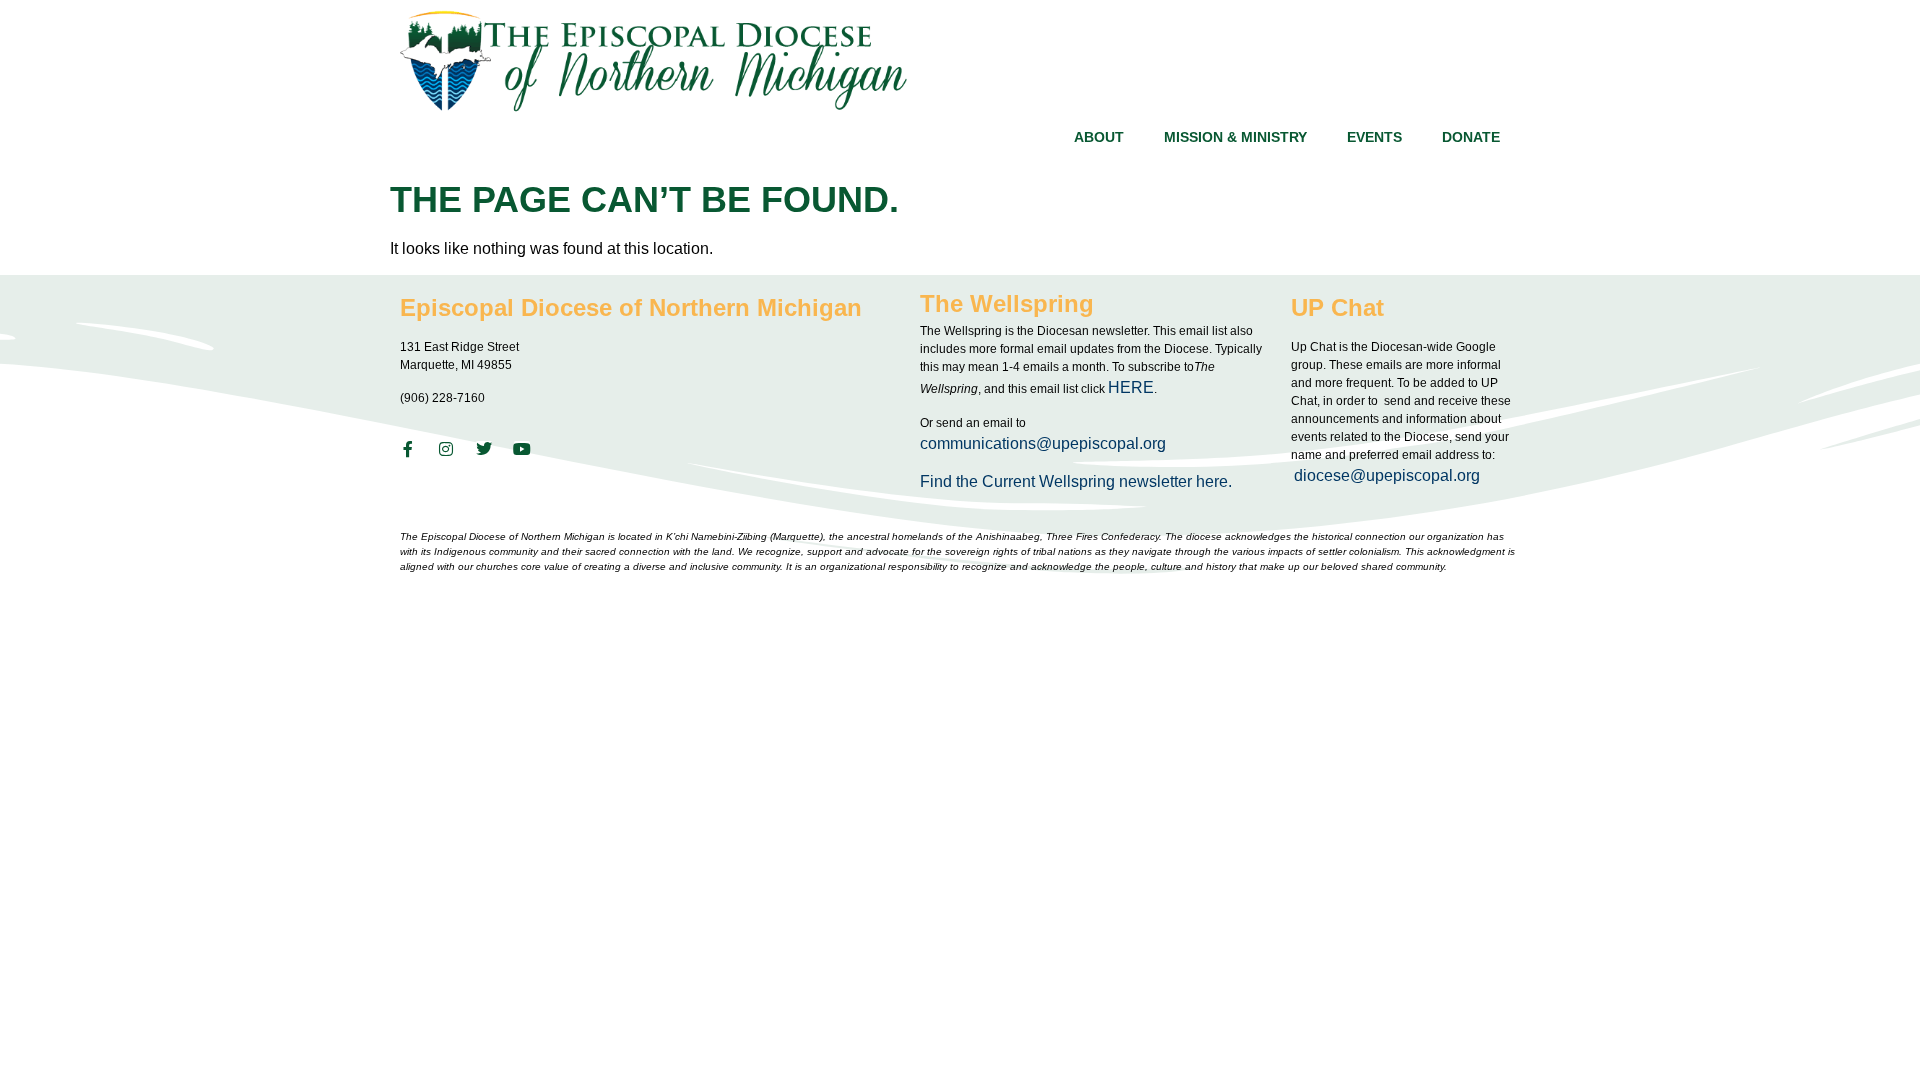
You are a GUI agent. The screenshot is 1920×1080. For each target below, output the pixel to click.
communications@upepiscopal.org (1043, 443)
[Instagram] (446, 449)
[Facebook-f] (408, 449)
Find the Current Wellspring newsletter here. (1078, 481)
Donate (1471, 137)
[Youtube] (522, 449)
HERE (1131, 387)
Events (1374, 137)
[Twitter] (484, 449)
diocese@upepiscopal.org (1387, 475)
